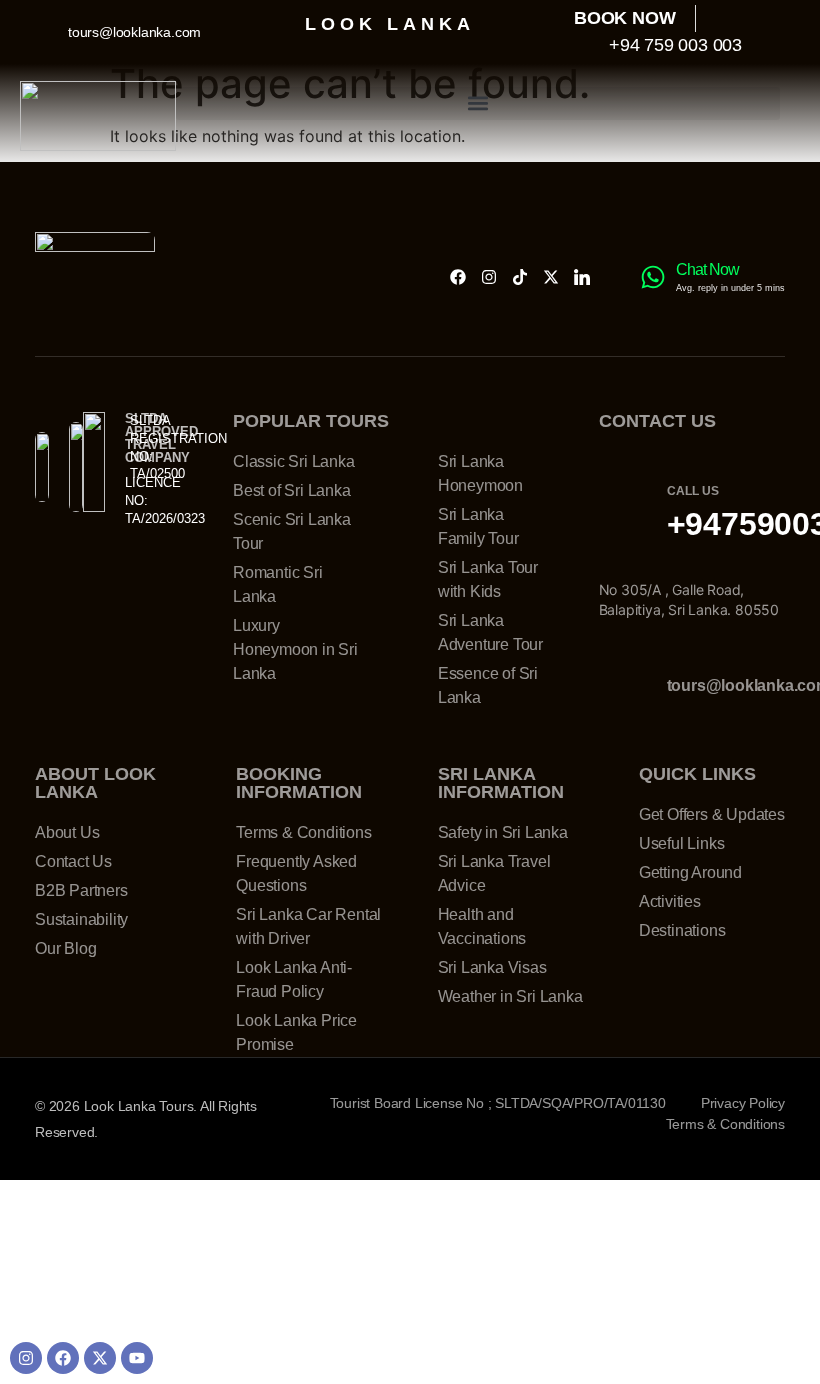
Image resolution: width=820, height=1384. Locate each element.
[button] (478, 103)
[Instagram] (489, 277)
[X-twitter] (551, 277)
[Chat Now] (653, 277)
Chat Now (707, 269)
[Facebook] (458, 277)
